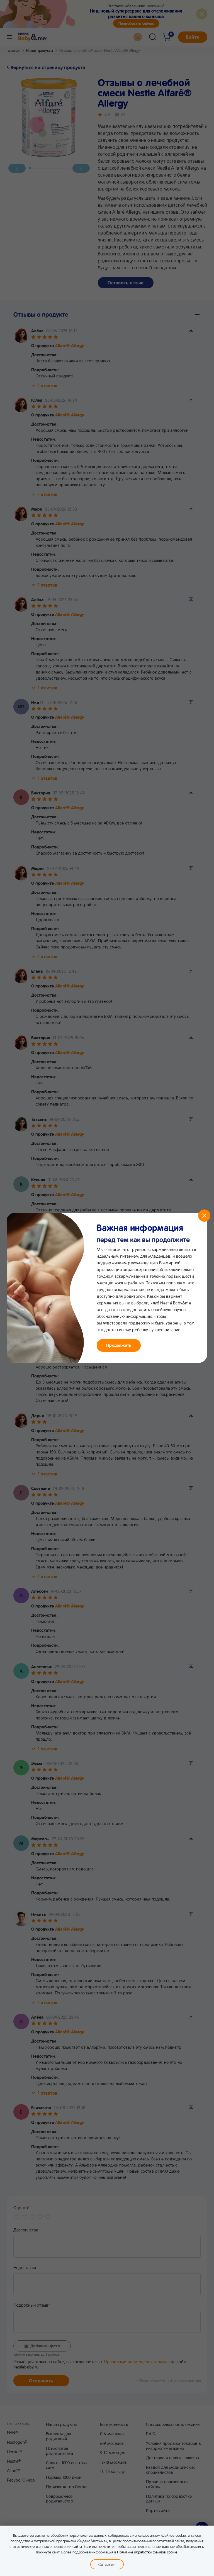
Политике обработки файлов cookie (147, 2552)
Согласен (107, 2564)
